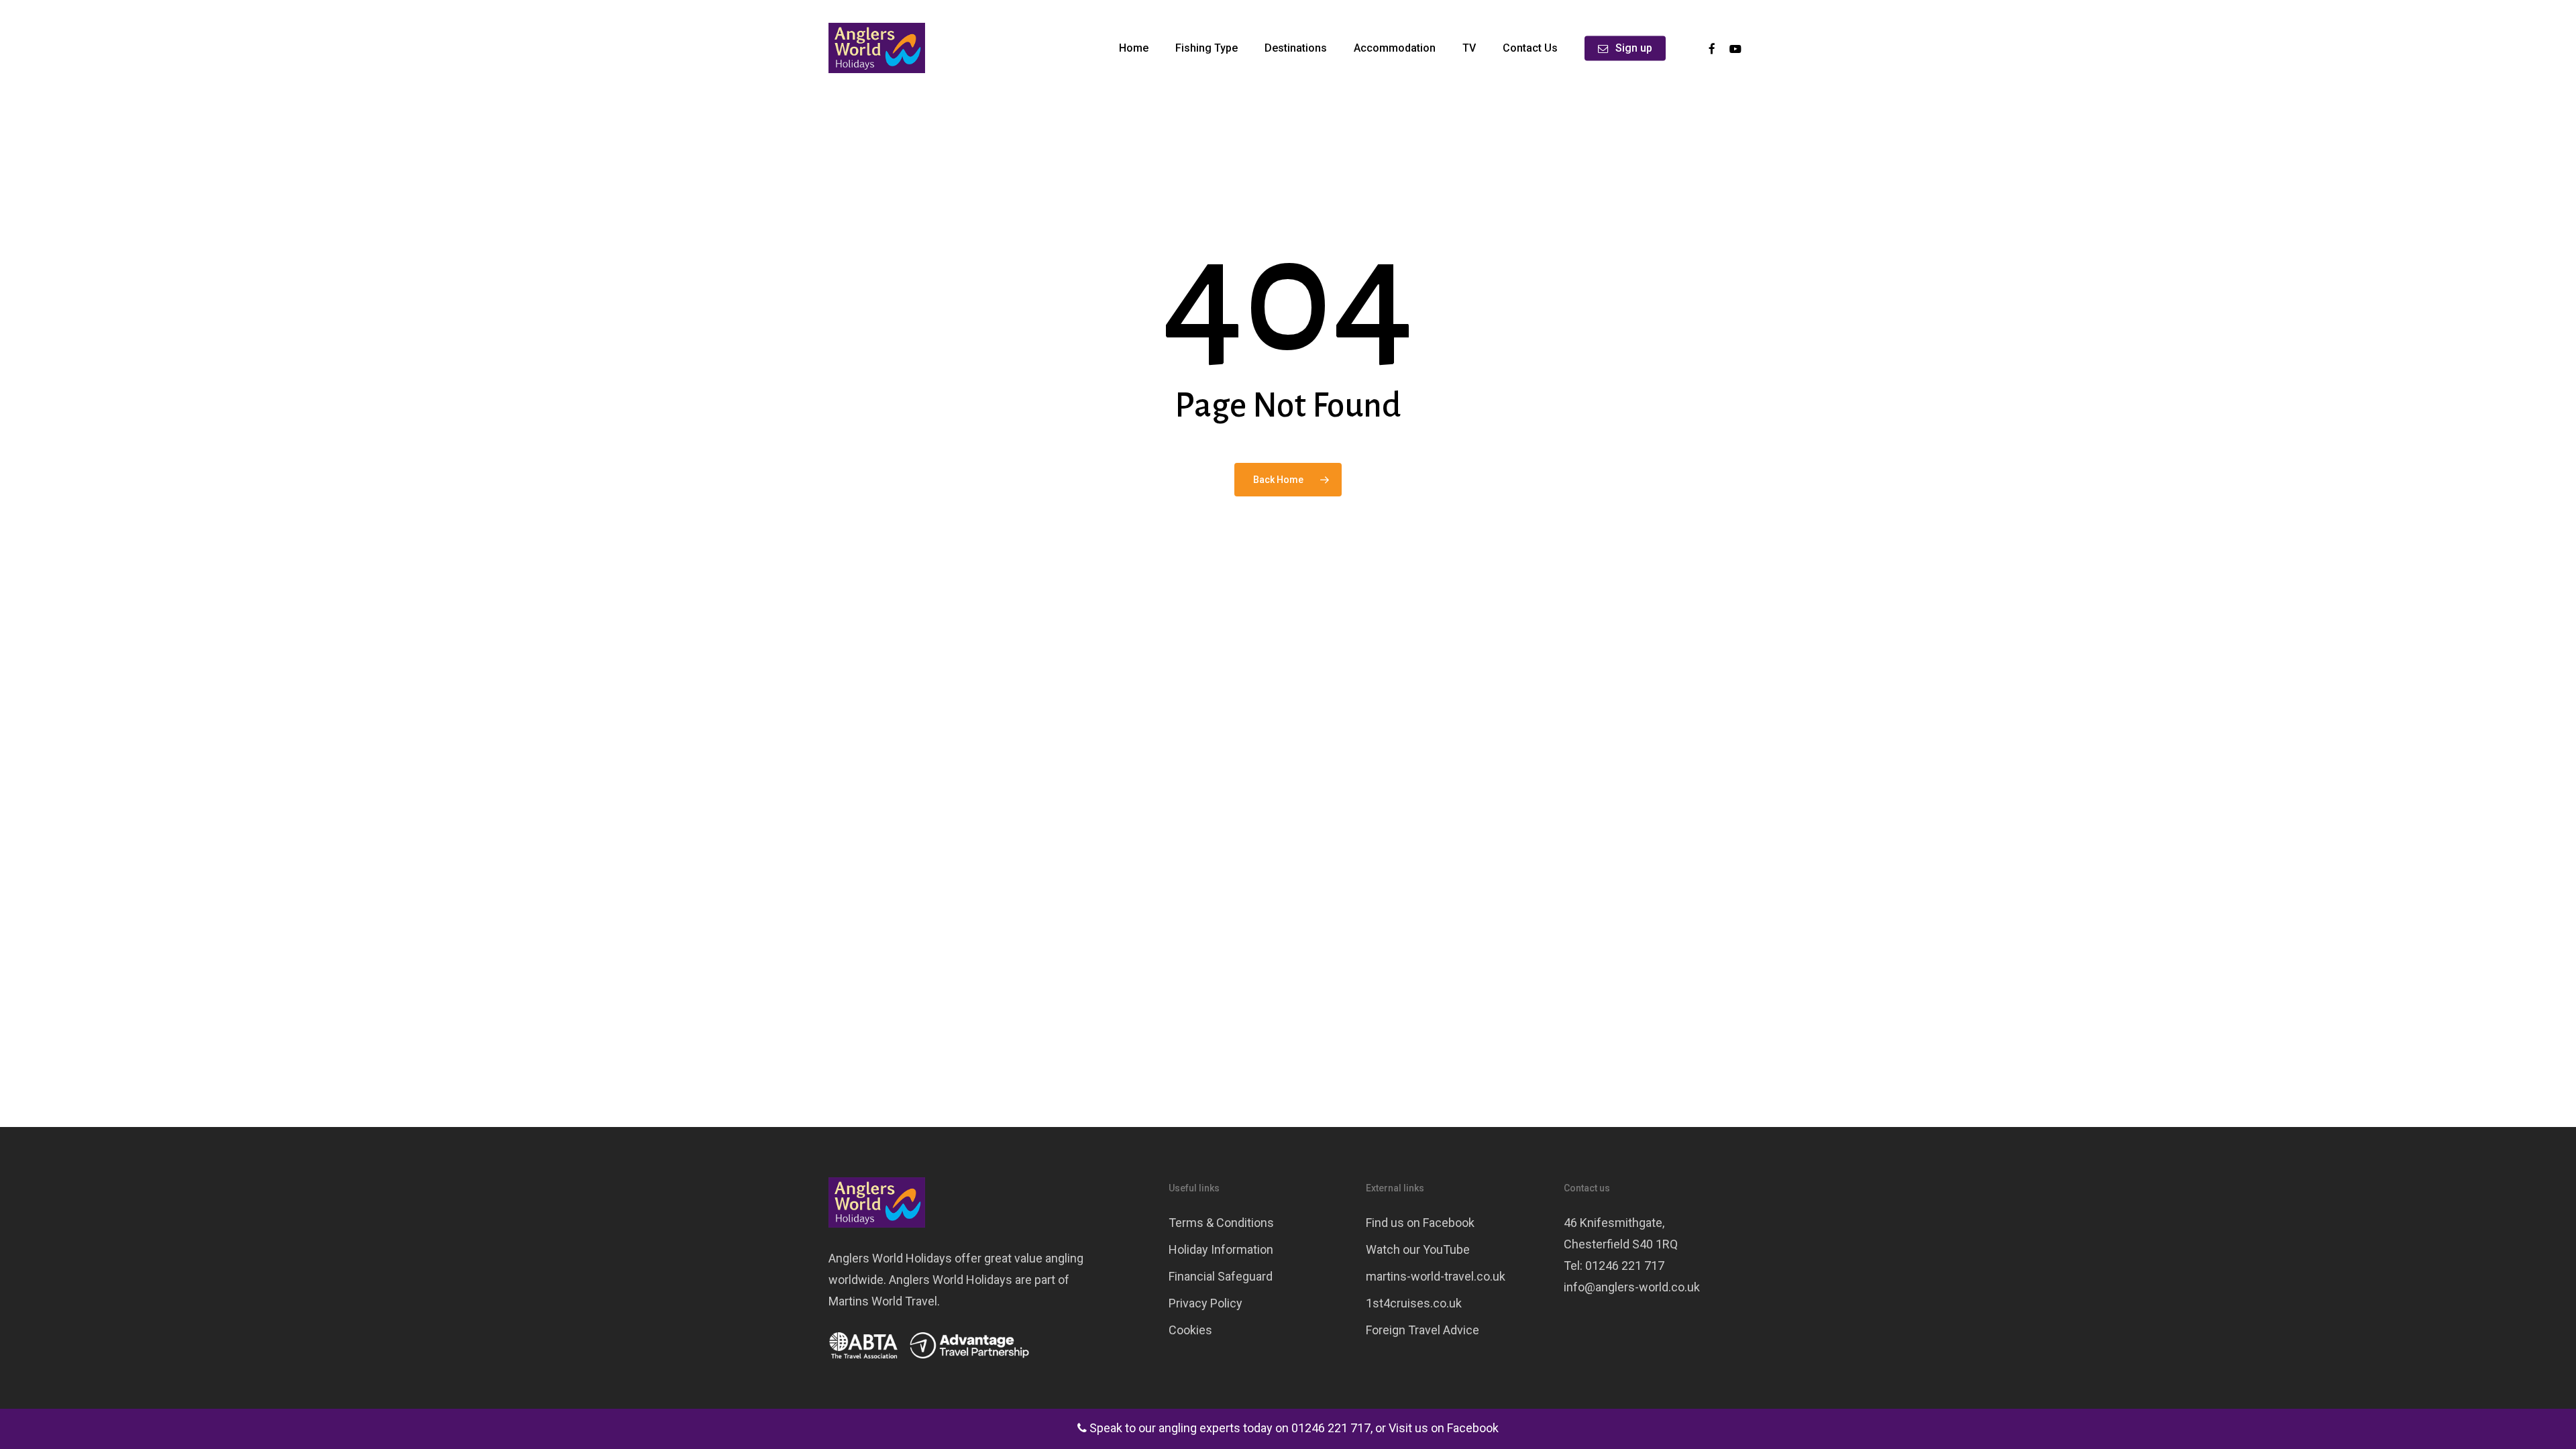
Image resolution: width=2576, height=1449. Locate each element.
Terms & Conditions (1221, 1223)
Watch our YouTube (1418, 1249)
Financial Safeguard (1221, 1276)
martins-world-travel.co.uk (1436, 1276)
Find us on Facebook (1420, 1223)
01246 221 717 (1331, 1428)
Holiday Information (1221, 1249)
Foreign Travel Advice (1423, 1330)
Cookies (1190, 1330)
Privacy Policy (1205, 1303)
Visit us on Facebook (1444, 1428)
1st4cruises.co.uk (1414, 1303)
